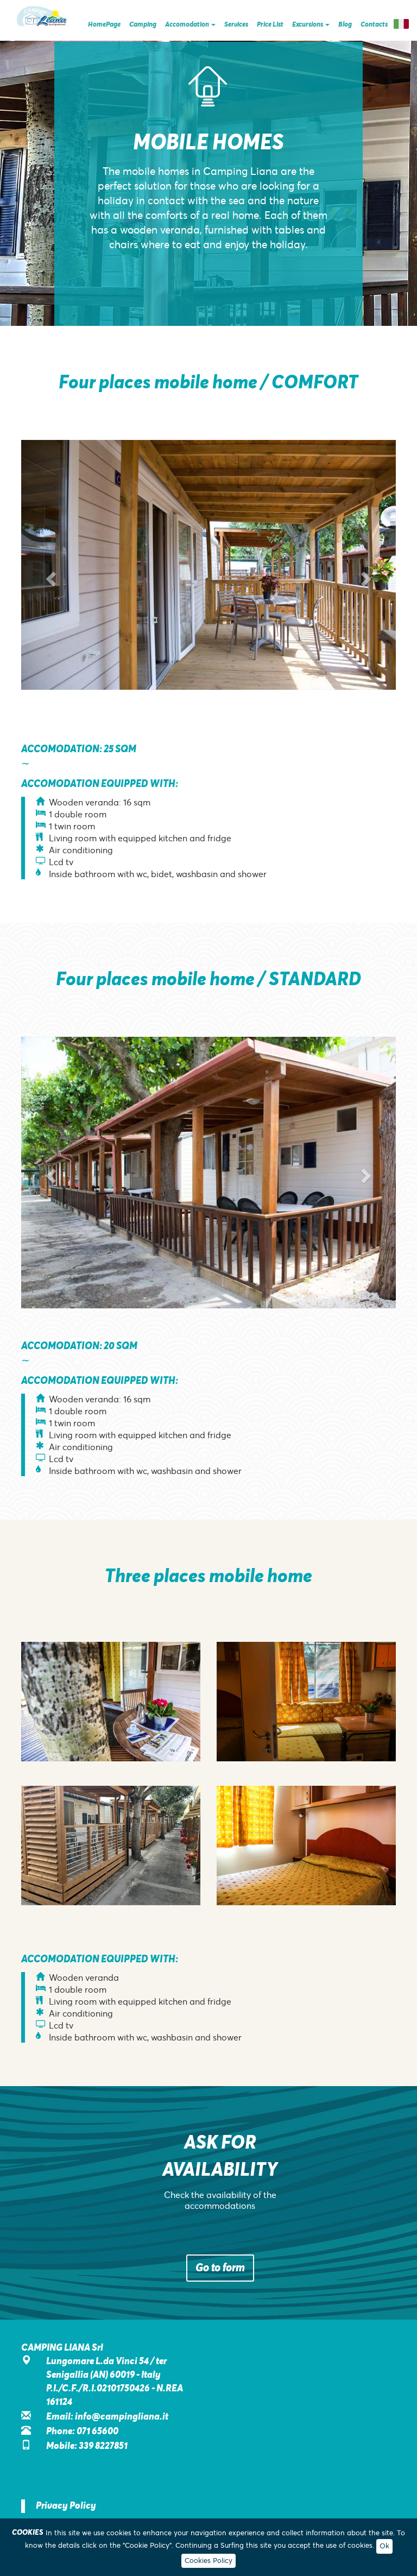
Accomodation (188, 24)
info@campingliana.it (122, 2417)
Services (236, 24)
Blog (345, 24)
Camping (143, 24)
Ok (384, 2546)
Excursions (308, 24)
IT (401, 24)
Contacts (374, 24)
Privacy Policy (66, 2506)
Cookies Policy (208, 2561)
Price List (270, 24)
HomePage (104, 24)
